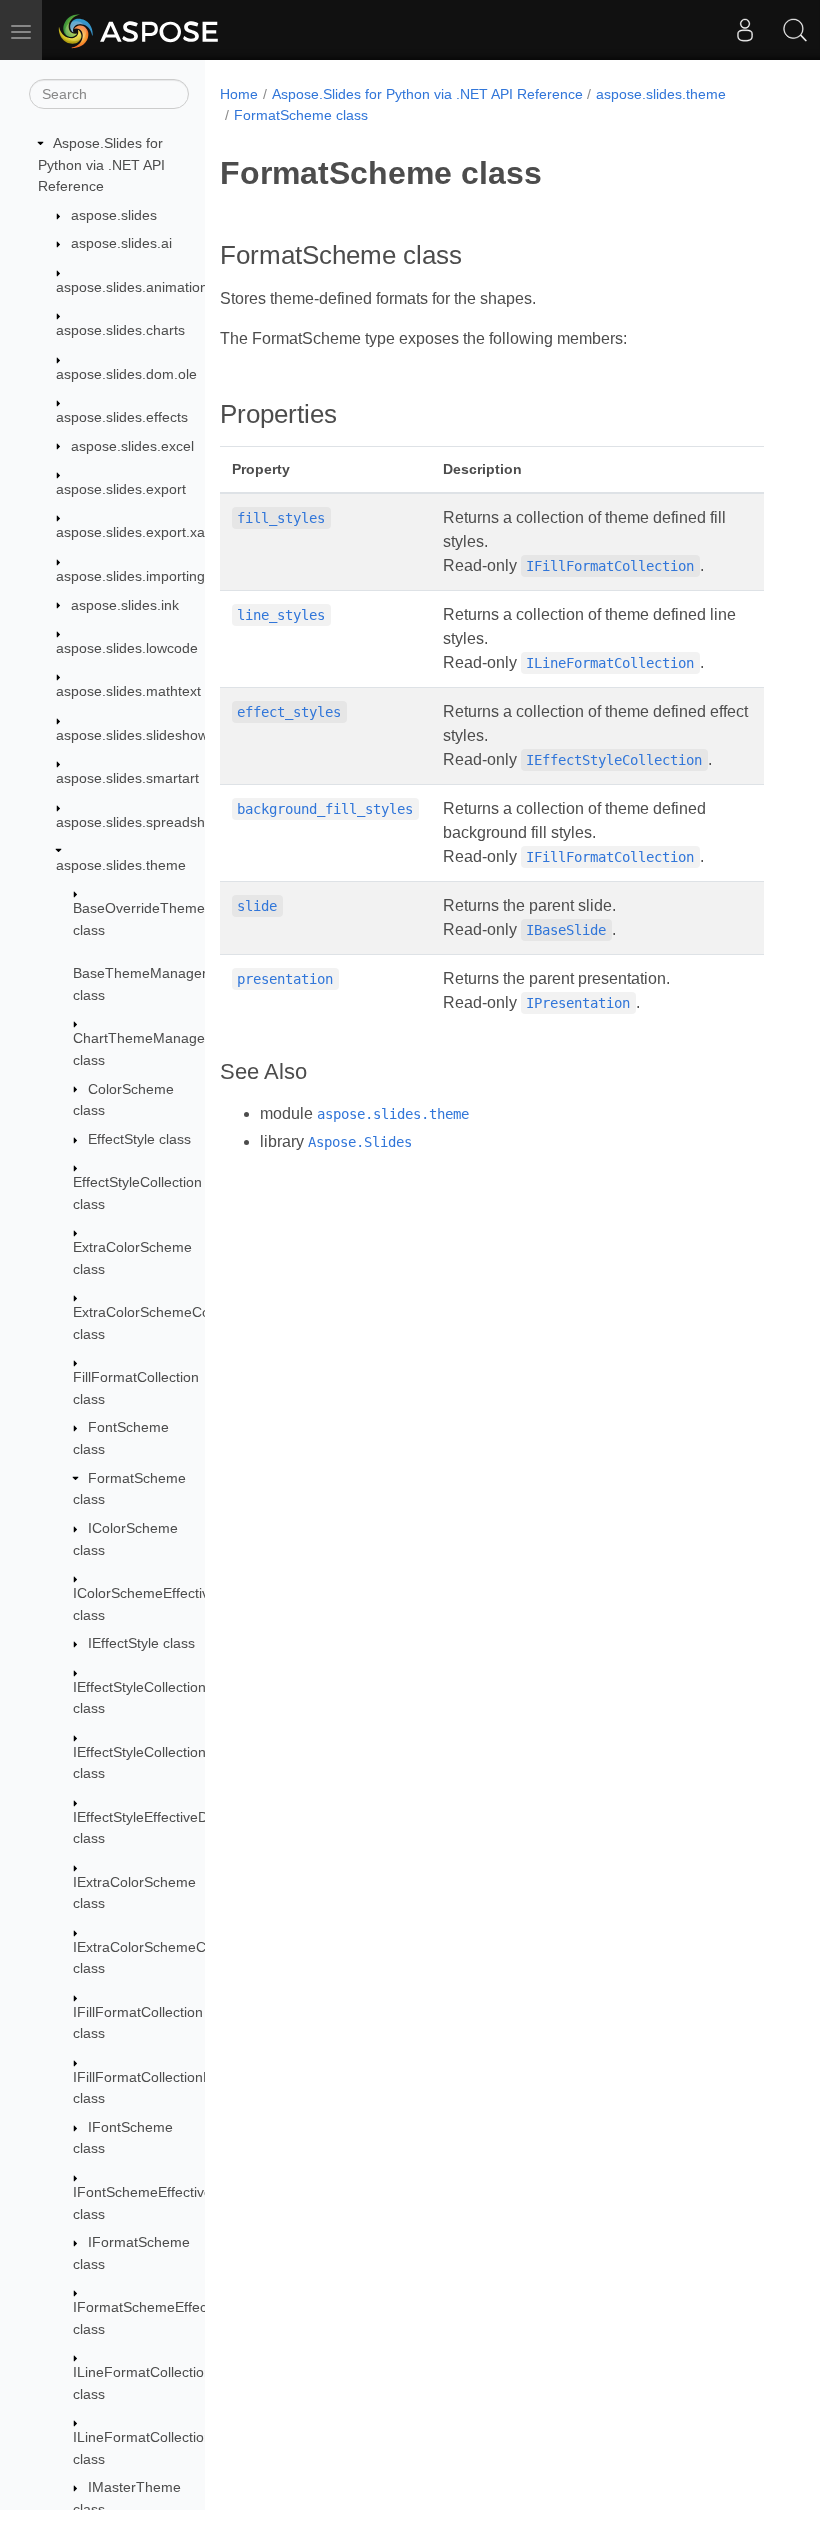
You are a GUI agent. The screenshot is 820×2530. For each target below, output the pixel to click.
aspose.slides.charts (120, 330)
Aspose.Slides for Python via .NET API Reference (101, 164)
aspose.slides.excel (132, 446)
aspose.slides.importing (130, 576)
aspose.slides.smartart (127, 778)
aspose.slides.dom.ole (126, 374)
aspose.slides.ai (121, 243)
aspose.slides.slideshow (132, 735)
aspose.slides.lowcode (127, 648)
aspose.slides (114, 215)
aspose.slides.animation (132, 287)
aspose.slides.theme (121, 865)
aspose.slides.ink (125, 605)
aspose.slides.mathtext (128, 691)
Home (239, 94)
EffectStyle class (139, 1139)
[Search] (795, 30)
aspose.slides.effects (122, 417)
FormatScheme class (301, 115)
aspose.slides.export (121, 489)
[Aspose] (139, 30)
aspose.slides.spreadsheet (140, 822)
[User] (745, 30)
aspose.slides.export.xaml (138, 532)
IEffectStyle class (141, 1643)
